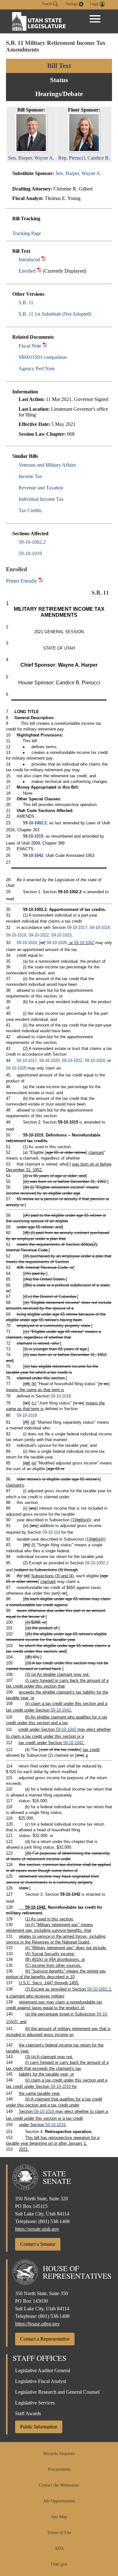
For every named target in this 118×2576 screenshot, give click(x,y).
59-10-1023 (61, 935)
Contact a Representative (45, 2339)
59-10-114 (51, 1532)
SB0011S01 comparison (43, 357)
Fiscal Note (30, 346)
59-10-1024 (27, 943)
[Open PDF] (44, 260)
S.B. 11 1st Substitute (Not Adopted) (55, 314)
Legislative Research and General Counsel (57, 2392)
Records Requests (59, 2454)
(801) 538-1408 (54, 2221)
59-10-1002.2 (32, 542)
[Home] (39, 21)
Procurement (59, 2469)
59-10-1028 (57, 943)
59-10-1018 (100, 927)
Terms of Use (59, 2533)
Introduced (29, 260)
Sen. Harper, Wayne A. (78, 173)
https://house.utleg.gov (37, 2324)
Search (48, 4)
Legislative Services (35, 2403)
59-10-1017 (77, 927)
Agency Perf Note (37, 369)
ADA (59, 2548)
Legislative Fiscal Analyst (41, 2381)
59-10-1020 (49, 1061)
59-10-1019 (30, 553)
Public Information (39, 2427)
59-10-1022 (39, 935)
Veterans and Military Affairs (47, 465)
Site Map (59, 2517)
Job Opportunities (59, 2501)
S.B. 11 (26, 303)
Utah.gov (59, 2564)
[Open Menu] (95, 19)
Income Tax (30, 476)
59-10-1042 (33, 855)
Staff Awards (28, 2413)
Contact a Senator (38, 2244)
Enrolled (27, 271)
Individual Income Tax (41, 499)
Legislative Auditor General (43, 2370)
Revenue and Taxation (41, 488)
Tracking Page (27, 233)
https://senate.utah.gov (37, 2229)
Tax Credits (30, 510)
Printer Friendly (22, 581)
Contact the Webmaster (59, 2485)
